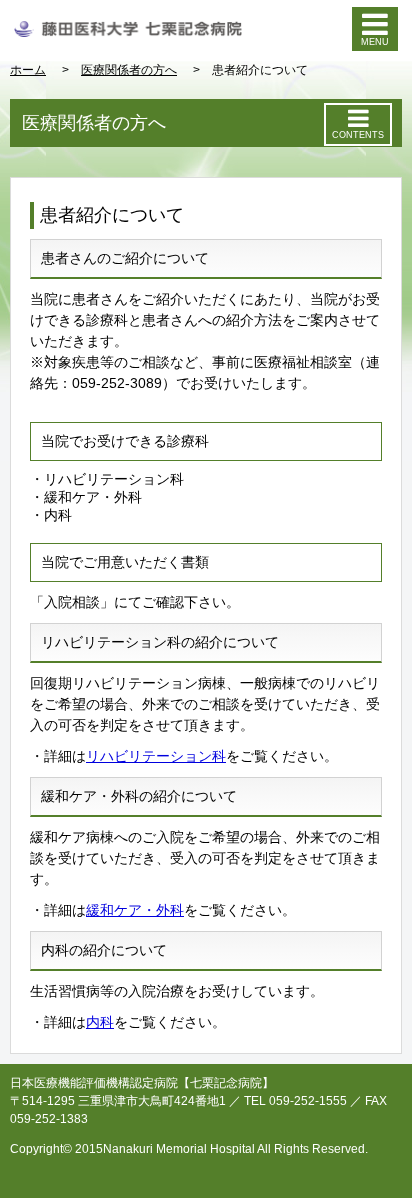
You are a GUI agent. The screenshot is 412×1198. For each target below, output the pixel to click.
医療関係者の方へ (129, 70)
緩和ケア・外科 (135, 910)
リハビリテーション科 (156, 756)
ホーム (28, 70)
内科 (100, 1022)
